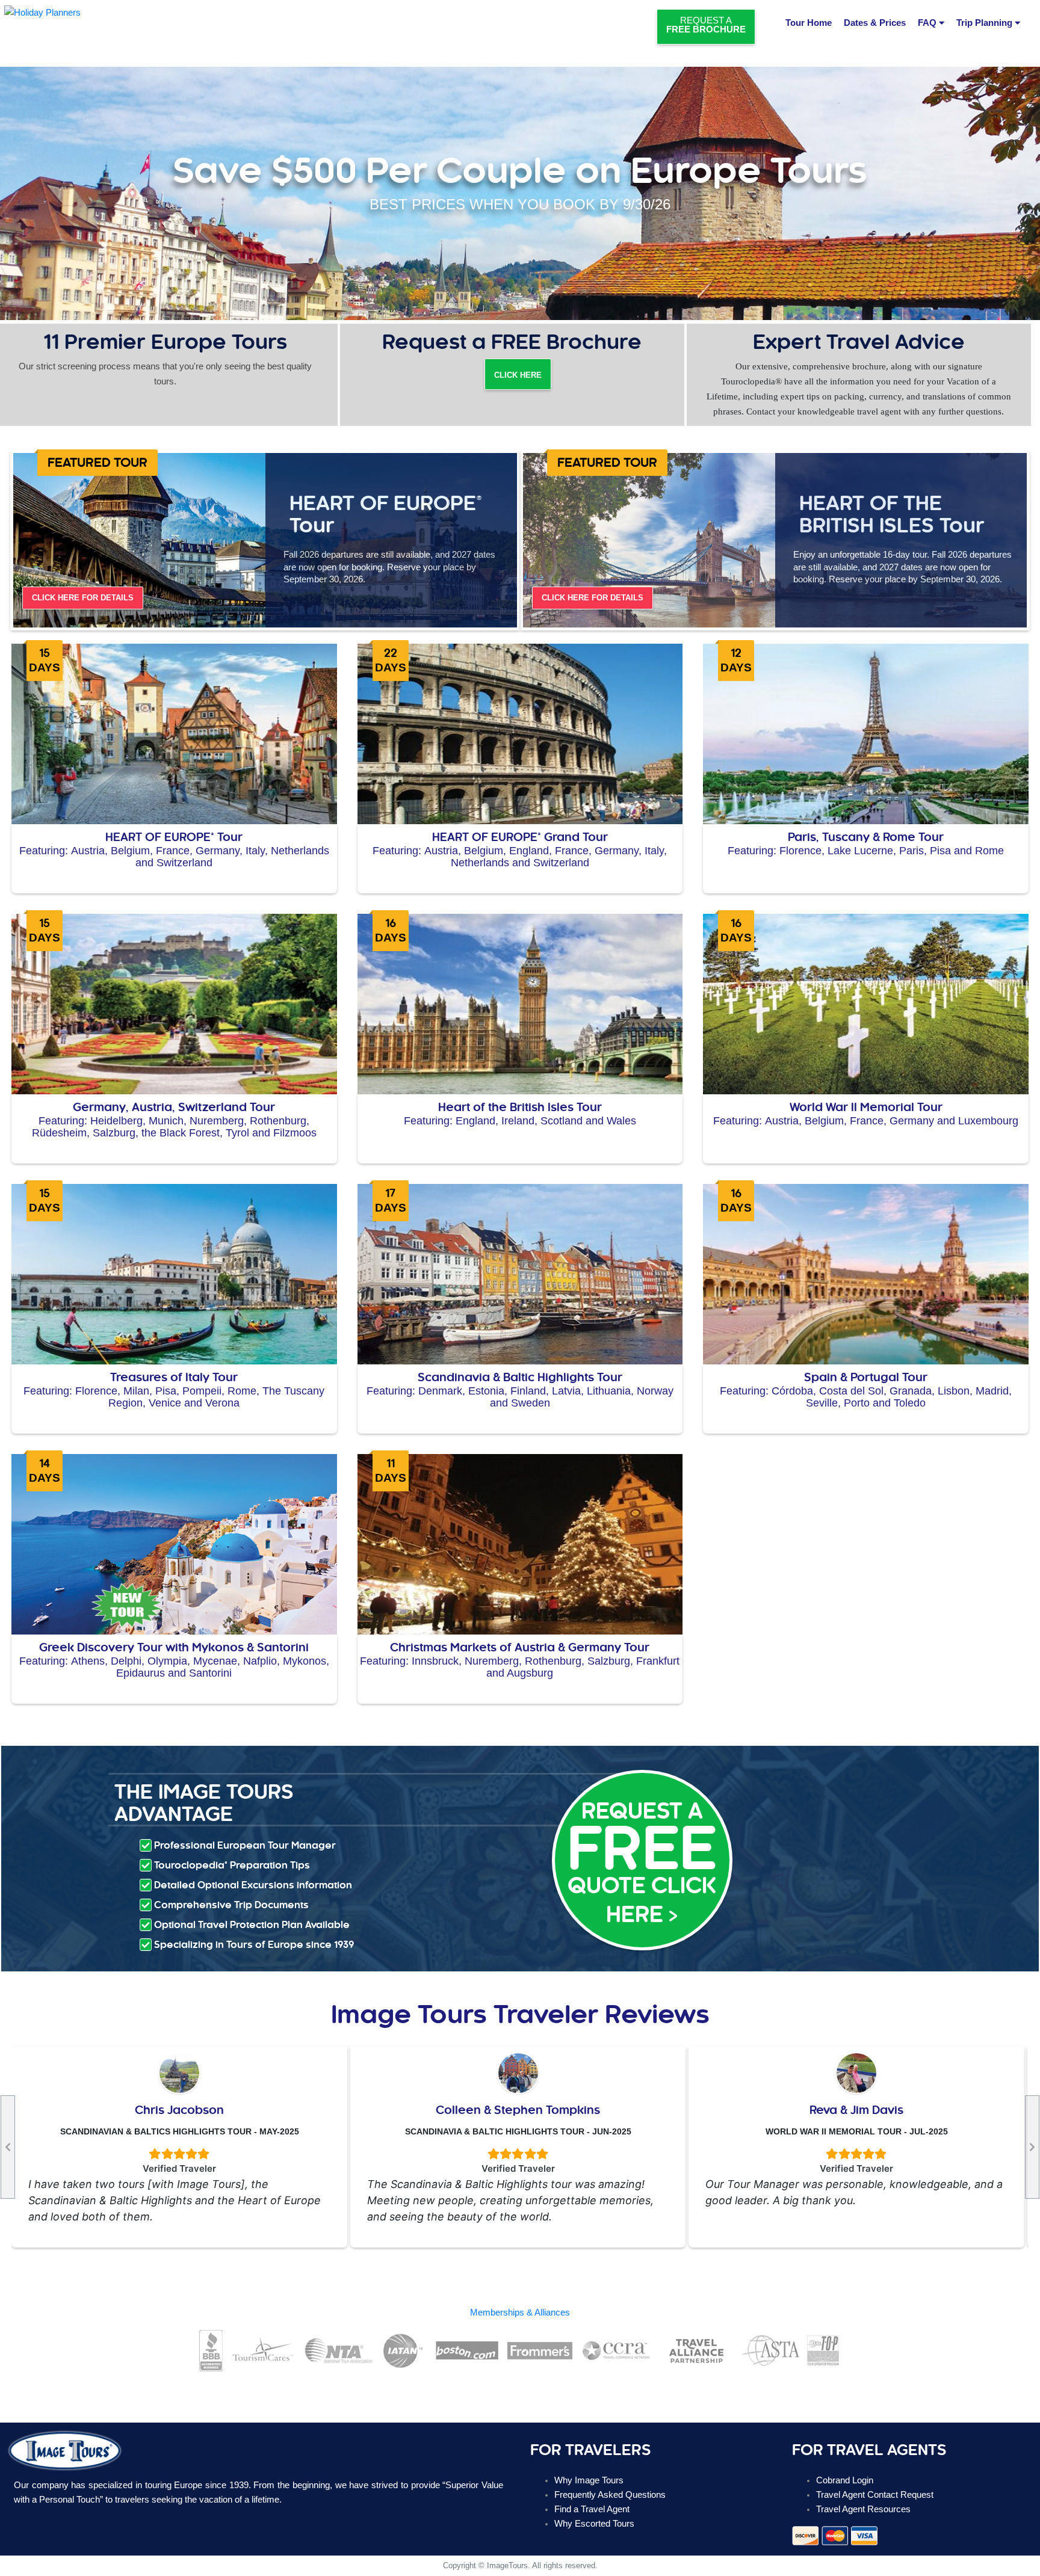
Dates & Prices (875, 23)
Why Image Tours (589, 2480)
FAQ (928, 23)
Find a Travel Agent (592, 2509)
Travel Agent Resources (863, 2509)
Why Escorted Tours (594, 2524)
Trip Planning (986, 23)
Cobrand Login (845, 2480)
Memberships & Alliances (520, 2313)
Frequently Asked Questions (610, 2495)
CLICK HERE (518, 375)
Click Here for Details (83, 598)
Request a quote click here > (642, 1863)
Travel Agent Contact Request (875, 2495)
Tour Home (809, 23)
